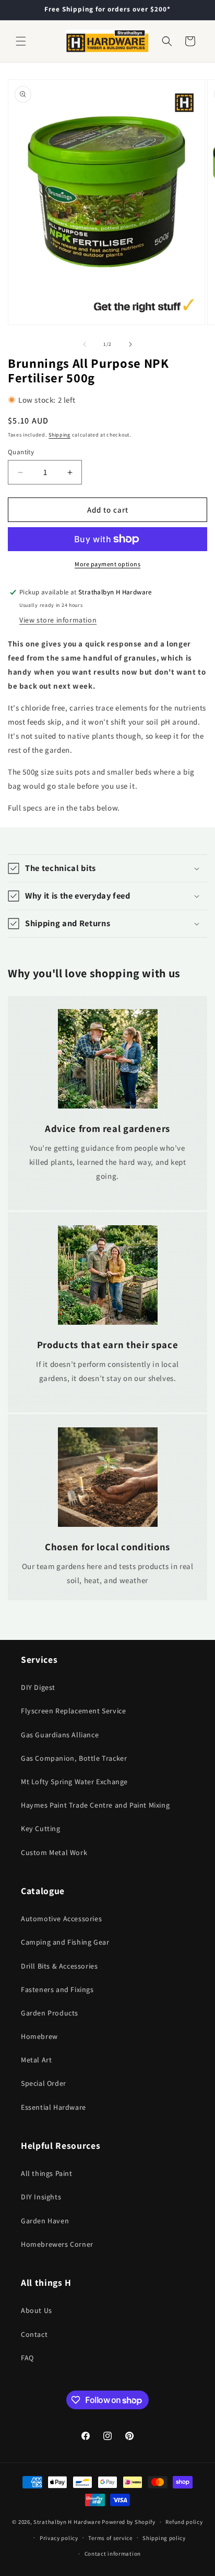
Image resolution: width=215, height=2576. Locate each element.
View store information (58, 620)
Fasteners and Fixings (57, 1989)
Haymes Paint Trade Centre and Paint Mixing (95, 1805)
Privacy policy (59, 2538)
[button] (21, 41)
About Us (37, 2310)
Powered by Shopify (129, 2522)
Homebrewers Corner (57, 2244)
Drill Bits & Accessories (59, 1966)
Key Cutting (41, 1828)
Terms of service (110, 2538)
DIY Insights (41, 2197)
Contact (34, 2334)
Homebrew (39, 2036)
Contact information (113, 2554)
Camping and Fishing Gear (65, 1942)
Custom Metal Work (54, 1852)
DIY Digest (38, 1687)
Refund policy (184, 2522)
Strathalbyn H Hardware (67, 2522)
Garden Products (50, 2013)
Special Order (44, 2083)
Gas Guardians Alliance (60, 1735)
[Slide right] (130, 344)
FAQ (27, 2358)
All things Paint (47, 2173)
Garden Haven (45, 2221)
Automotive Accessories (61, 1919)
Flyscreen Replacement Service (73, 1711)
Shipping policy (164, 2538)
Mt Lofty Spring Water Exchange (74, 1782)
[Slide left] (85, 344)
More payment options (107, 564)
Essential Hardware (53, 2107)
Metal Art (36, 2060)
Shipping (59, 435)
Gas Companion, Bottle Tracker (74, 1758)
